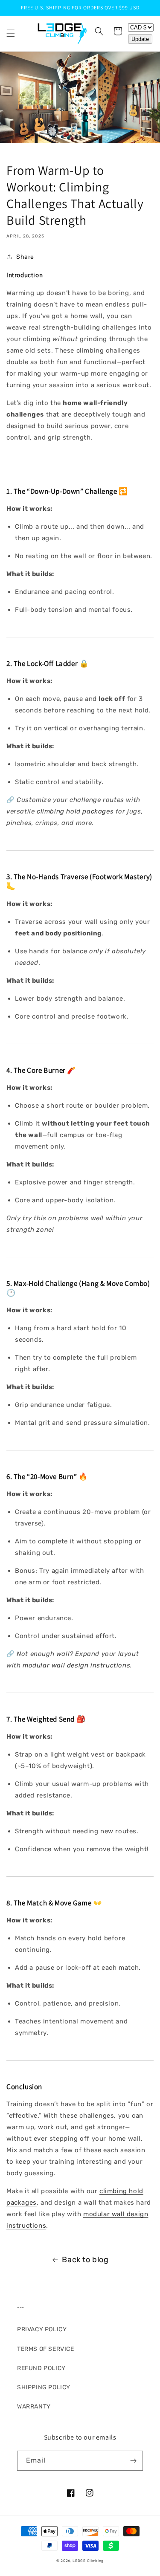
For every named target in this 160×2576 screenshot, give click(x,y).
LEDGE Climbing (88, 2561)
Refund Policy (41, 2368)
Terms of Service (46, 2349)
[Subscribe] (133, 2461)
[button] (11, 33)
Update (140, 39)
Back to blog (85, 2260)
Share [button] (25, 257)
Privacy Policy (42, 2329)
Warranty (34, 2407)
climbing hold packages (75, 811)
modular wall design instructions (76, 1665)
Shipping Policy (44, 2387)
